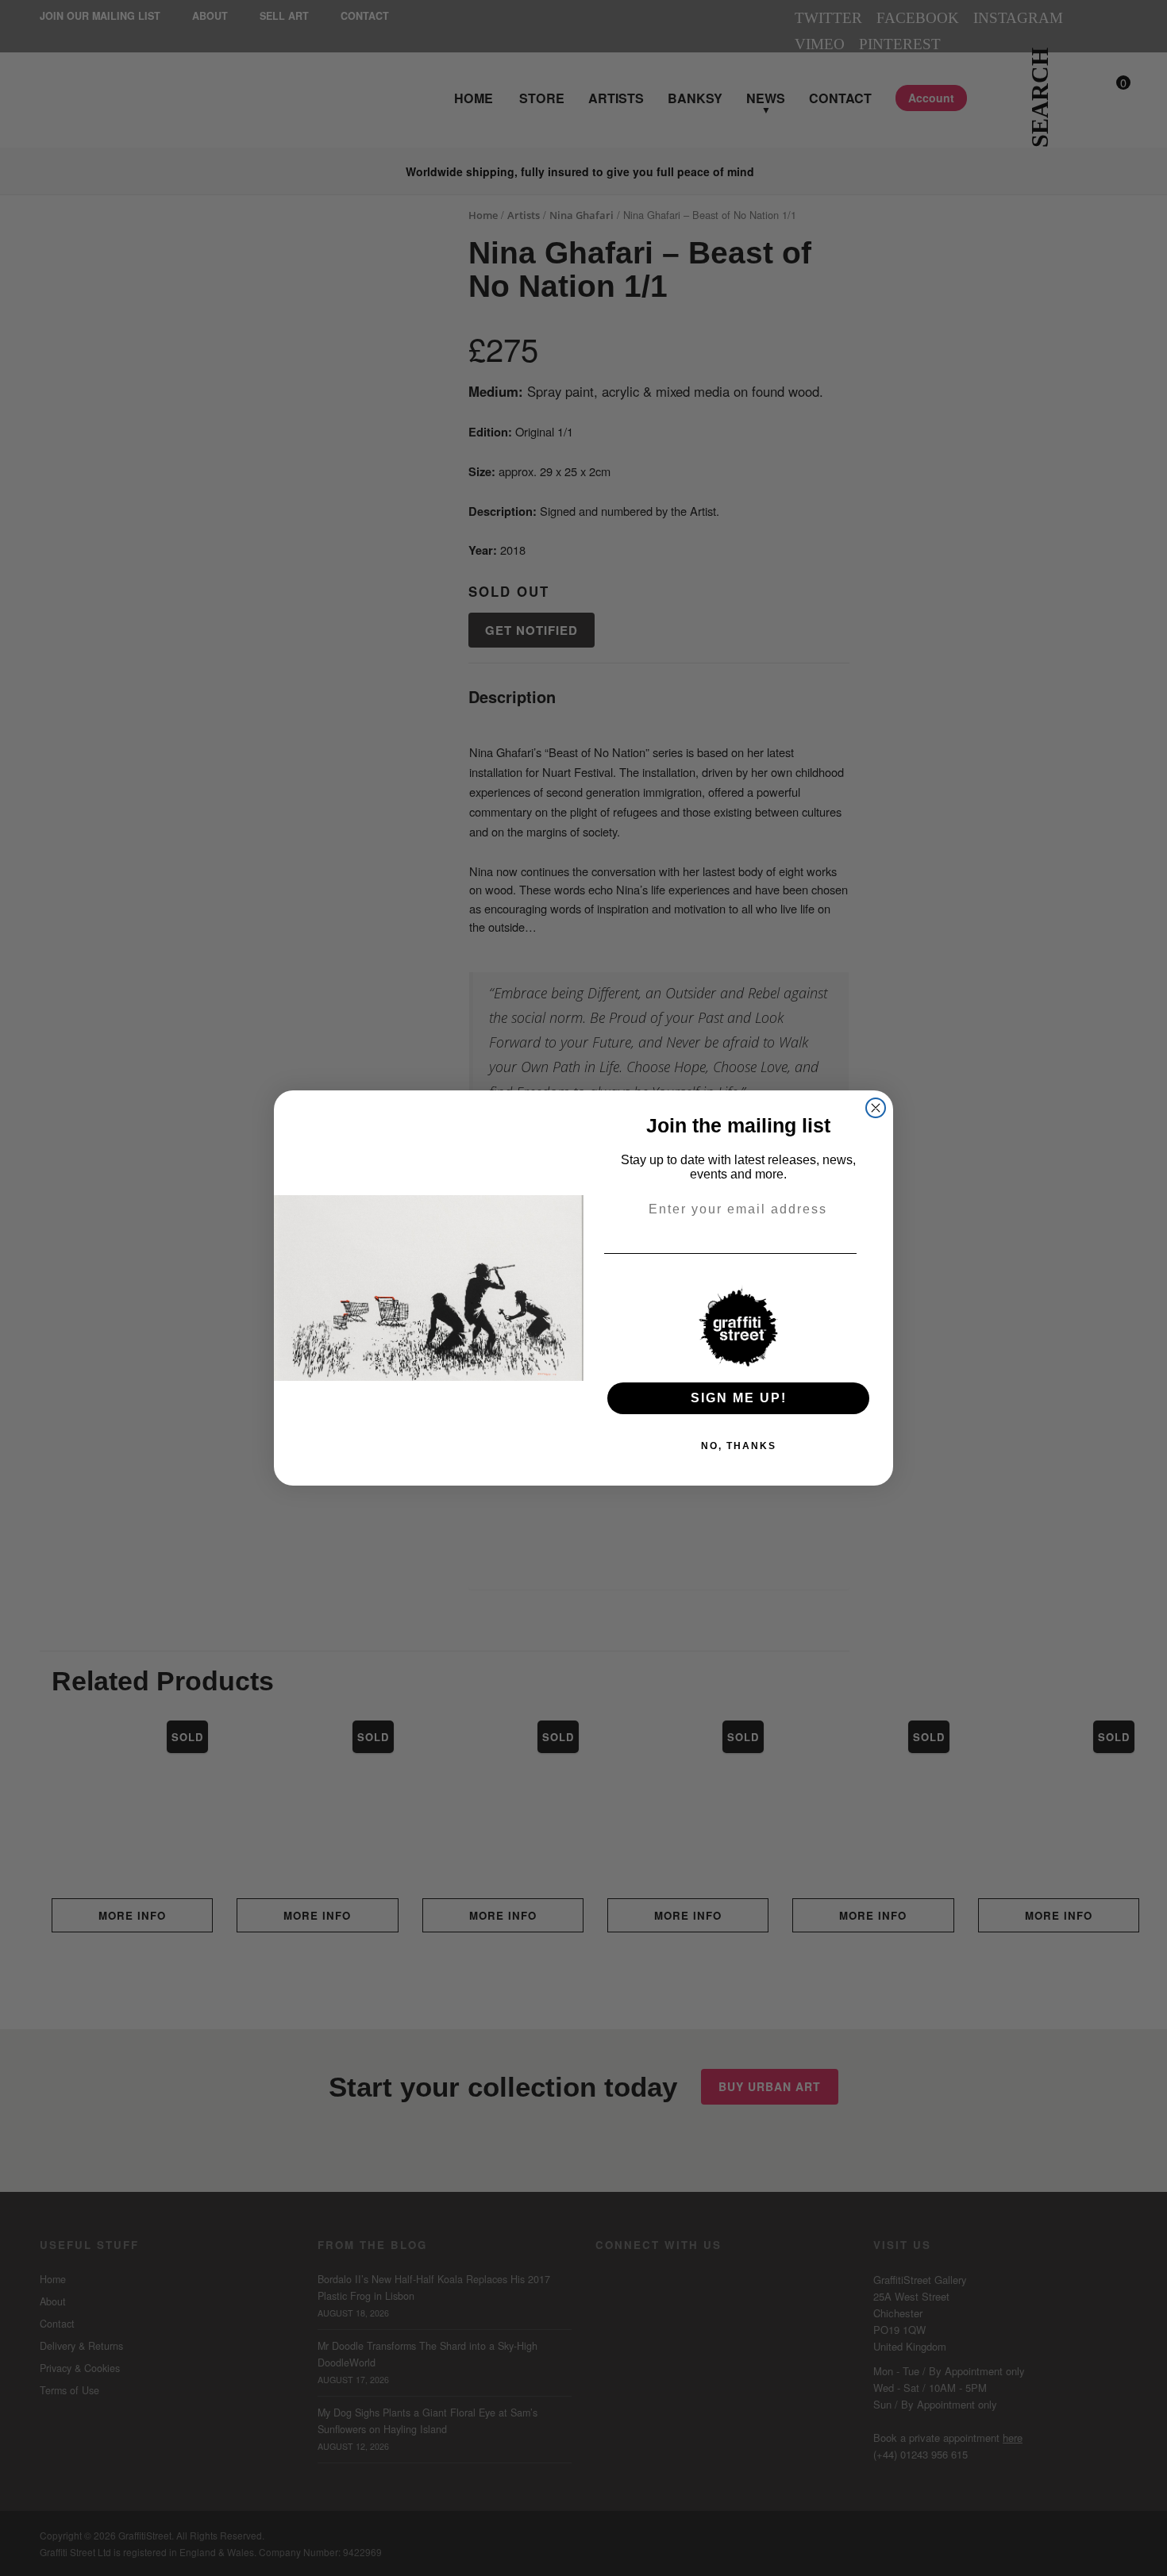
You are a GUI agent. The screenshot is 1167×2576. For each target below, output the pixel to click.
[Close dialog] (876, 1108)
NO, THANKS (739, 1446)
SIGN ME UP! (739, 1398)
